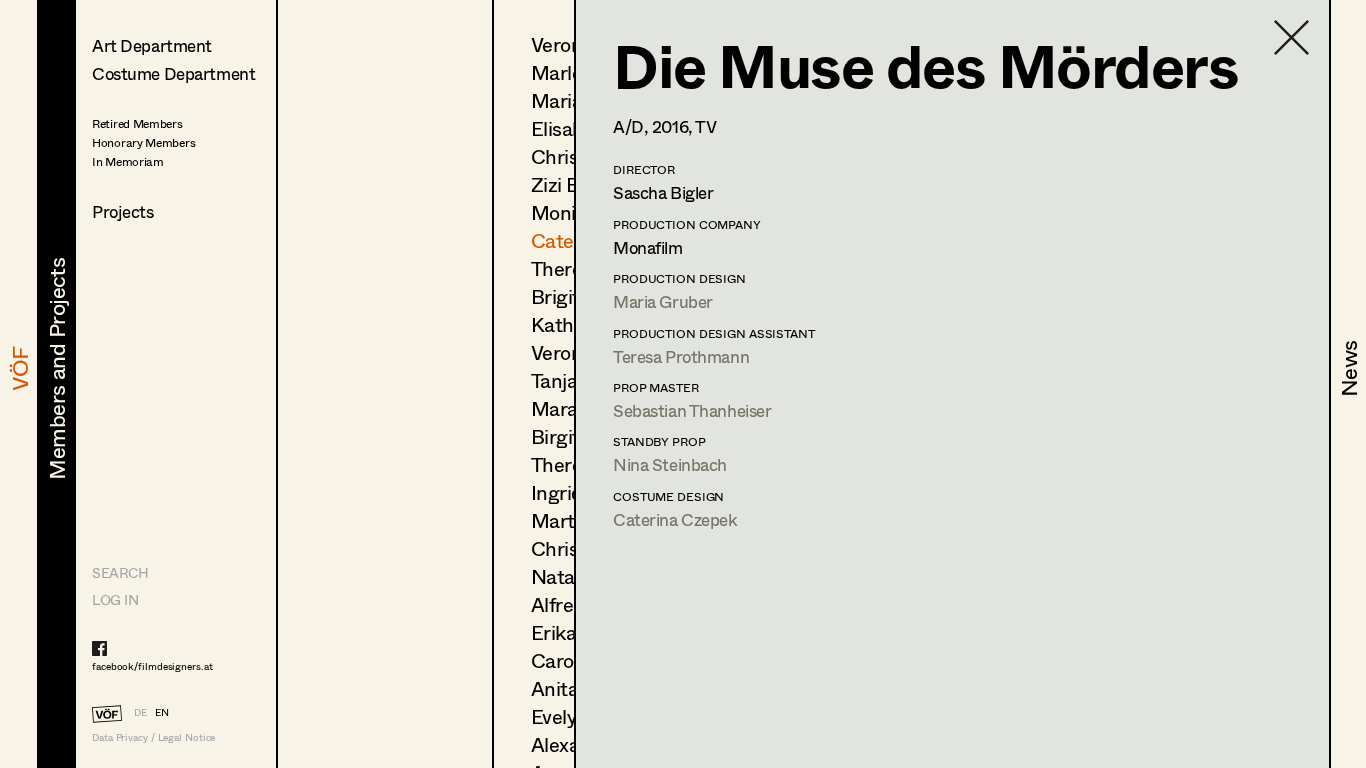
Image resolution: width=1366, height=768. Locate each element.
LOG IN (115, 599)
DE (140, 712)
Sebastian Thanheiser (692, 410)
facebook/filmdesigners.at (152, 666)
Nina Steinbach (670, 464)
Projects (123, 211)
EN (162, 712)
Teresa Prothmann (681, 356)
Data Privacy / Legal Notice (153, 737)
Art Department (152, 45)
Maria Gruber (663, 301)
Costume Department (173, 73)
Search (120, 572)
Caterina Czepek (675, 519)
